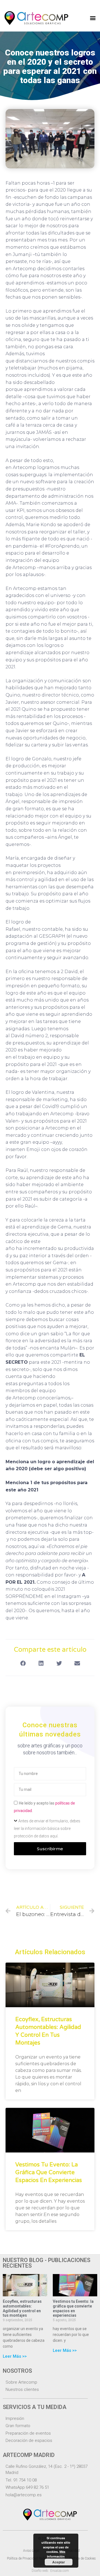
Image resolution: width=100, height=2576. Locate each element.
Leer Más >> (15, 2356)
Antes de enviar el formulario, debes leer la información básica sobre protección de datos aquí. (47, 1828)
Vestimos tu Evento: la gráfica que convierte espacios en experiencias (49, 2173)
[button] (93, 18)
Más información (56, 2554)
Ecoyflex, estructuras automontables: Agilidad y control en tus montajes (22, 2308)
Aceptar (59, 2562)
